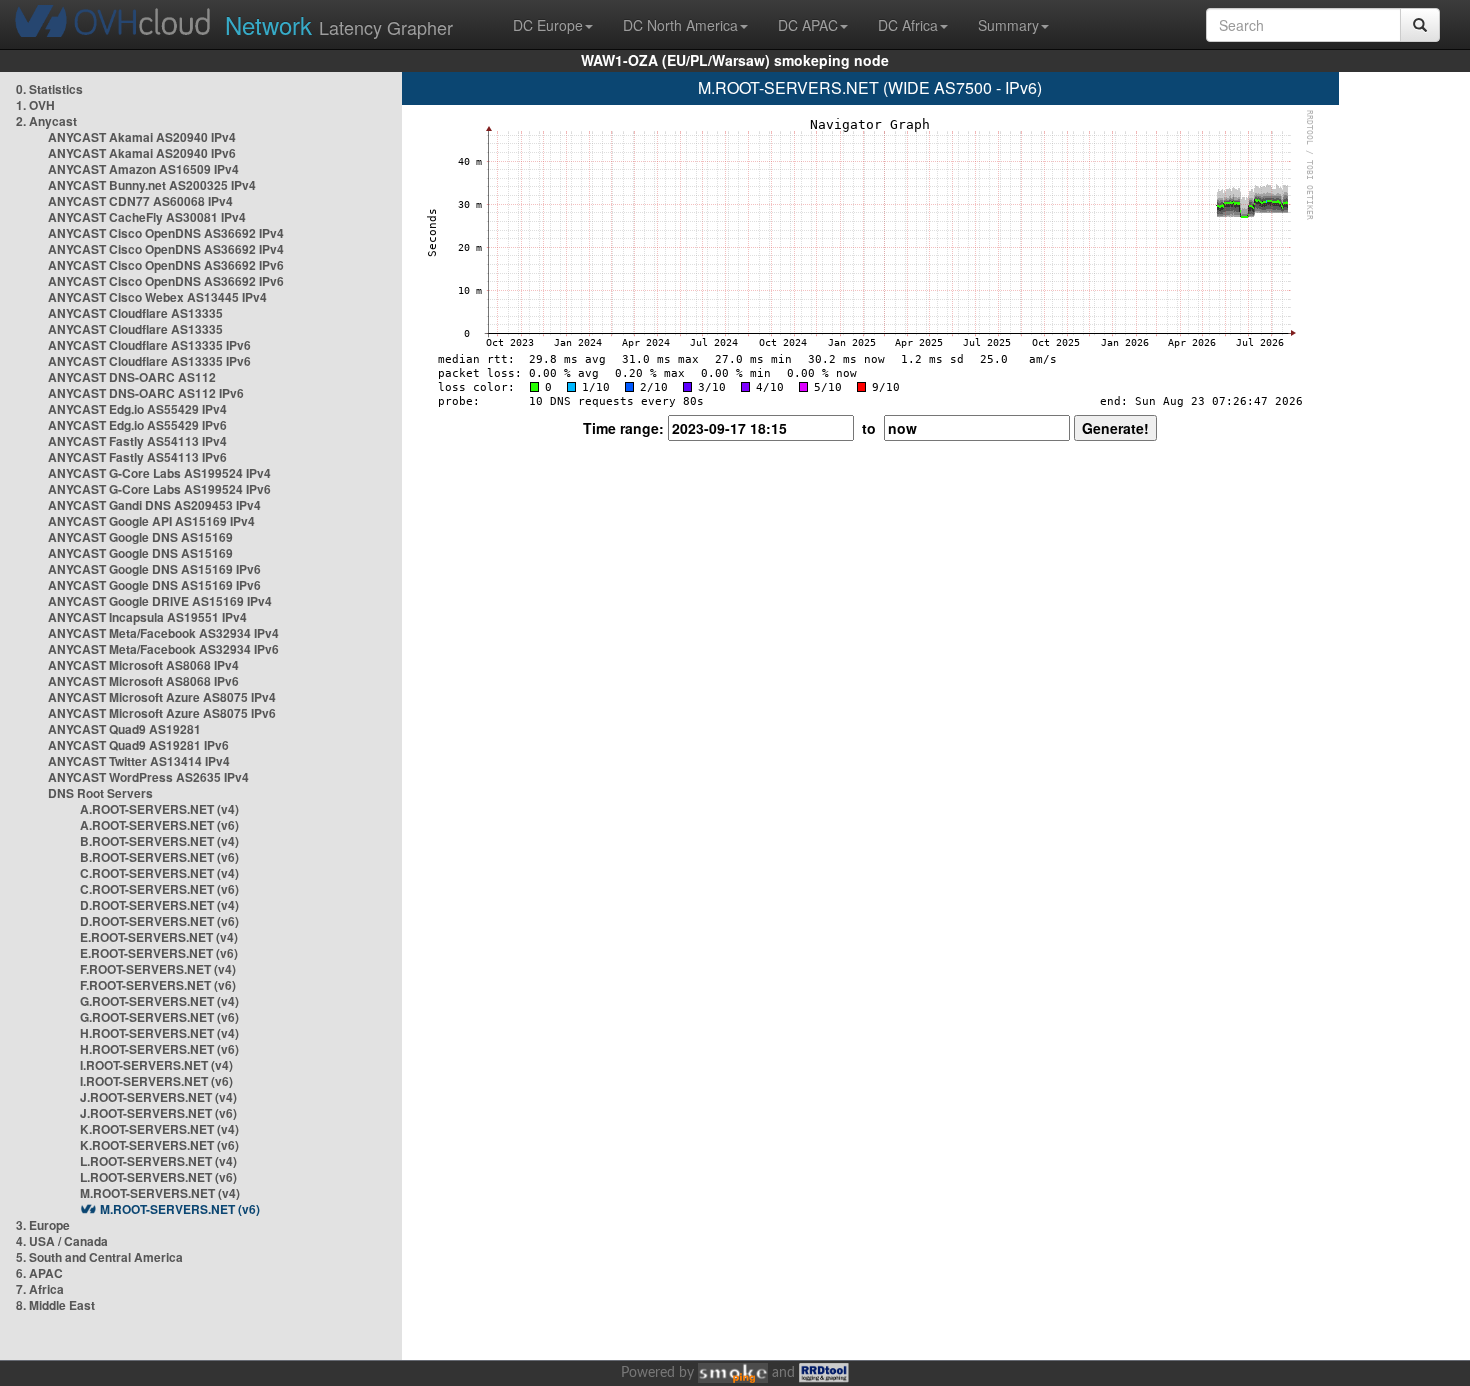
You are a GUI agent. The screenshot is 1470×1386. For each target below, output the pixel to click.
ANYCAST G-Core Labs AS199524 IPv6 (159, 489)
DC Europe (548, 25)
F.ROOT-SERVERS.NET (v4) (158, 969)
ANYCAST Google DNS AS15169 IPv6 (154, 569)
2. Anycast (46, 121)
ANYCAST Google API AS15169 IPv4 (151, 521)
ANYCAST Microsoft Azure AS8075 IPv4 (162, 697)
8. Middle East (55, 1305)
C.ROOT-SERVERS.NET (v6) (159, 889)
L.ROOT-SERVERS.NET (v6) (158, 1177)
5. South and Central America (99, 1257)
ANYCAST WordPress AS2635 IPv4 (148, 777)
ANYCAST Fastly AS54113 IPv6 (137, 457)
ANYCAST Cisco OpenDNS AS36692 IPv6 (166, 265)
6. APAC (39, 1273)
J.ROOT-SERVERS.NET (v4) (158, 1097)
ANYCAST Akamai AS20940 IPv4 (142, 137)
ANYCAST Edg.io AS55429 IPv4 (137, 409)
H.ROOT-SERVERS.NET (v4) (159, 1033)
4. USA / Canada (62, 1241)
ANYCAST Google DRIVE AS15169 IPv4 (160, 601)
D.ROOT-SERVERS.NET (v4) (159, 905)
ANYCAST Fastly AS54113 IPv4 (137, 441)
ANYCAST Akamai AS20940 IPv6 (142, 153)
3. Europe (43, 1225)
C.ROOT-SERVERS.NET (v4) (159, 873)
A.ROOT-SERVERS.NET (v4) (159, 809)
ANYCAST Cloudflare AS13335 (135, 313)
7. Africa (40, 1289)
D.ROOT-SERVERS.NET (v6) (159, 921)
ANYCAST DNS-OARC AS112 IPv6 (146, 393)
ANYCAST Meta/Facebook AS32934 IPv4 (163, 633)
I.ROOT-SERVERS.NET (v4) (156, 1065)
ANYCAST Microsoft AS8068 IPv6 (143, 681)
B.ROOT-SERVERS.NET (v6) (159, 857)
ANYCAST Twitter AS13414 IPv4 (139, 761)
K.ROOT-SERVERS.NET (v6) (159, 1145)
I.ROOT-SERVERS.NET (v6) (156, 1081)
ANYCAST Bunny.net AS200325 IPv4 (152, 185)
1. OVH (35, 105)
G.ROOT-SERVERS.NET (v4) (159, 1001)
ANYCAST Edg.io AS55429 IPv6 (137, 425)
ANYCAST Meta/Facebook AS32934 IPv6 (163, 649)
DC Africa (908, 25)
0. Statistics (49, 89)
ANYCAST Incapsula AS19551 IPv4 (147, 617)
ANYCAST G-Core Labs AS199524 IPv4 (159, 473)
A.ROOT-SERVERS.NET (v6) (159, 825)
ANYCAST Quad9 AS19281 (124, 729)
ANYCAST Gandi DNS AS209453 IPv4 (154, 505)
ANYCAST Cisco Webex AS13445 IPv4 (157, 297)
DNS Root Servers (100, 793)
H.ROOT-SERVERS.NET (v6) (159, 1049)
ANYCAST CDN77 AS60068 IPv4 (140, 201)
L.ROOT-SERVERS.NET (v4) (158, 1161)
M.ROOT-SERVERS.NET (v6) (180, 1209)
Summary (1008, 25)
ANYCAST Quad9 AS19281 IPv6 (138, 745)
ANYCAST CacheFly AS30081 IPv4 (147, 217)
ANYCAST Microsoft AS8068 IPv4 (143, 665)
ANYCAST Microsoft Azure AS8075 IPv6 (162, 713)
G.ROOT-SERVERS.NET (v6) (159, 1017)
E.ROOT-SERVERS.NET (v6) (159, 953)
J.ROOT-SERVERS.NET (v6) (158, 1113)
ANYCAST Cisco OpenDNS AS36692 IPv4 (166, 233)
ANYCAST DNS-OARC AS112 (132, 377)
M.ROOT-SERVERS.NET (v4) (160, 1193)
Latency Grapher (339, 24)
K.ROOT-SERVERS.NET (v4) (159, 1129)
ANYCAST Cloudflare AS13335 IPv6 (149, 345)
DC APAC (808, 25)
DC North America (680, 25)
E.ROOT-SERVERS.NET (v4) (159, 937)
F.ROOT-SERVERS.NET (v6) (158, 985)
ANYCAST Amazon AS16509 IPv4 (143, 169)
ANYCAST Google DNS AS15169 (140, 537)
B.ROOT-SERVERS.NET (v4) (159, 841)
